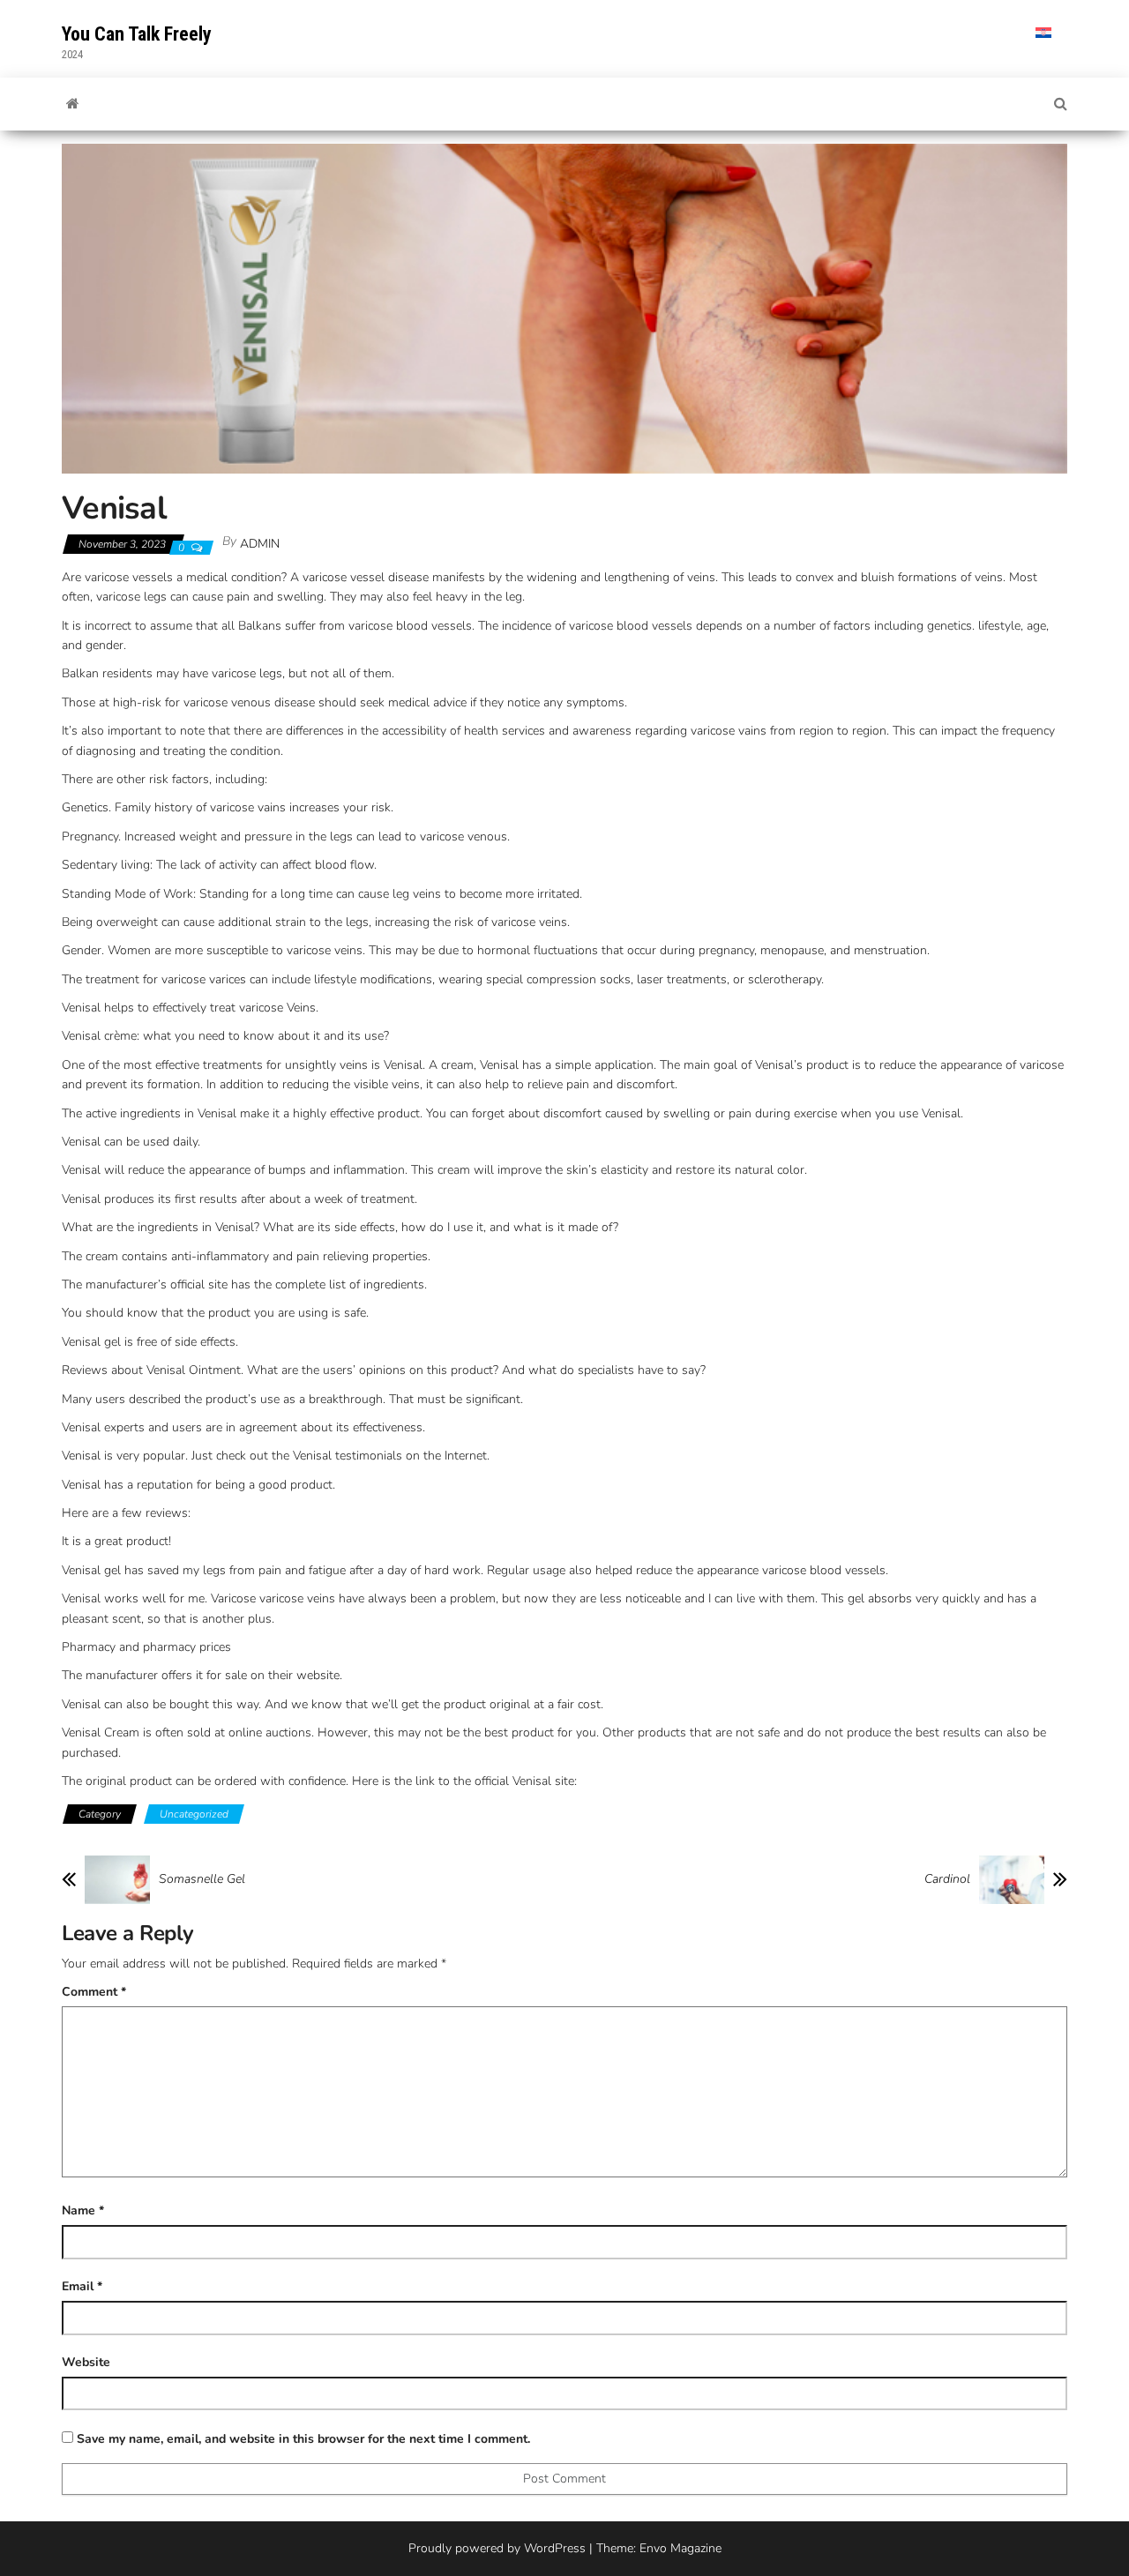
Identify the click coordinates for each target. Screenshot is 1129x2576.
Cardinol (947, 1879)
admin (260, 544)
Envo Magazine (680, 2548)
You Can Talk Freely (137, 34)
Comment (94, 1992)
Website (86, 2362)
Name (83, 2210)
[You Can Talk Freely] (73, 104)
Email (82, 2286)
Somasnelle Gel (202, 1879)
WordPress (555, 2548)
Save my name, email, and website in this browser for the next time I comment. (303, 2439)
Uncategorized (194, 1814)
